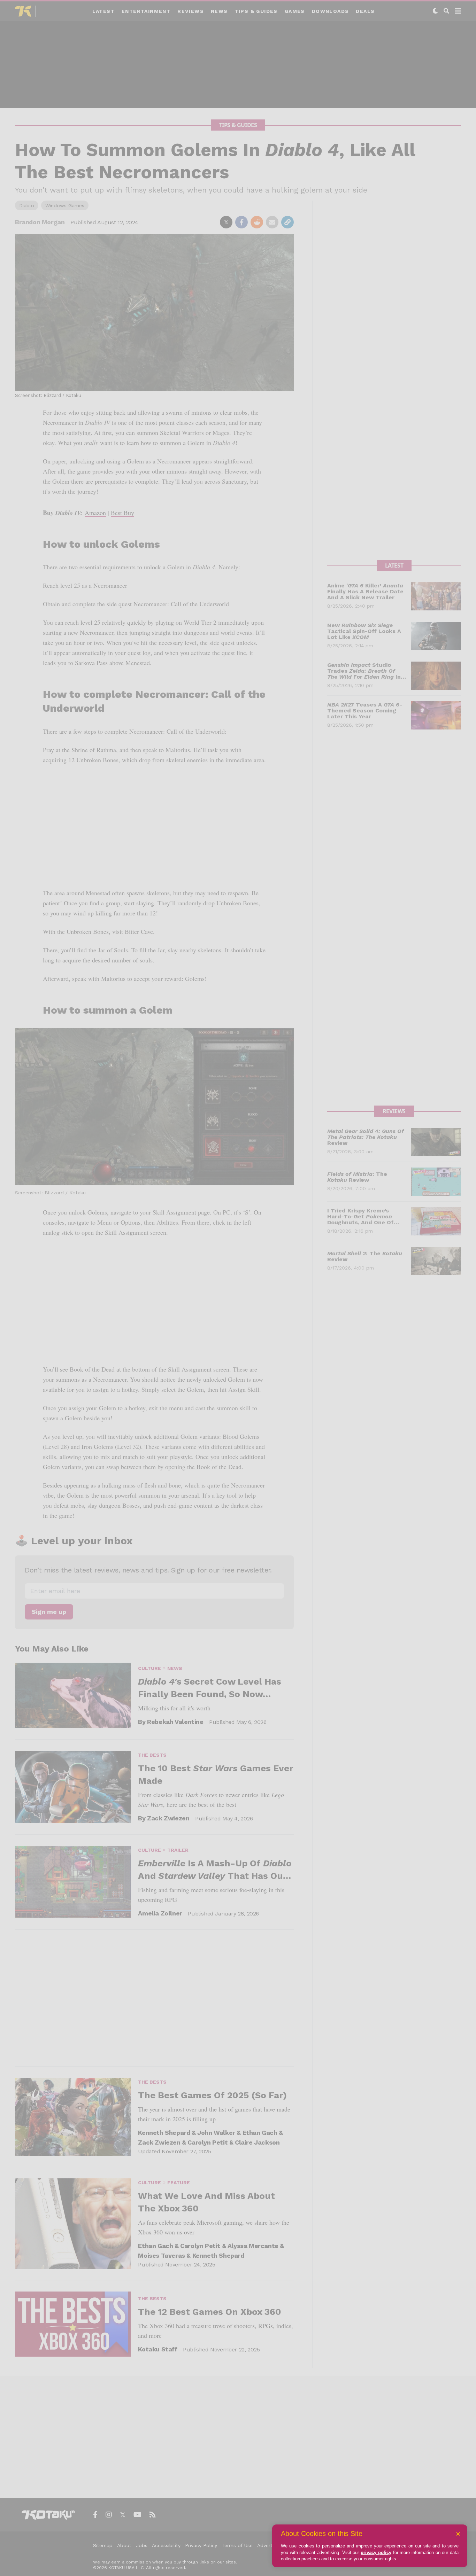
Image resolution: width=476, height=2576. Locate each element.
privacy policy (376, 2552)
